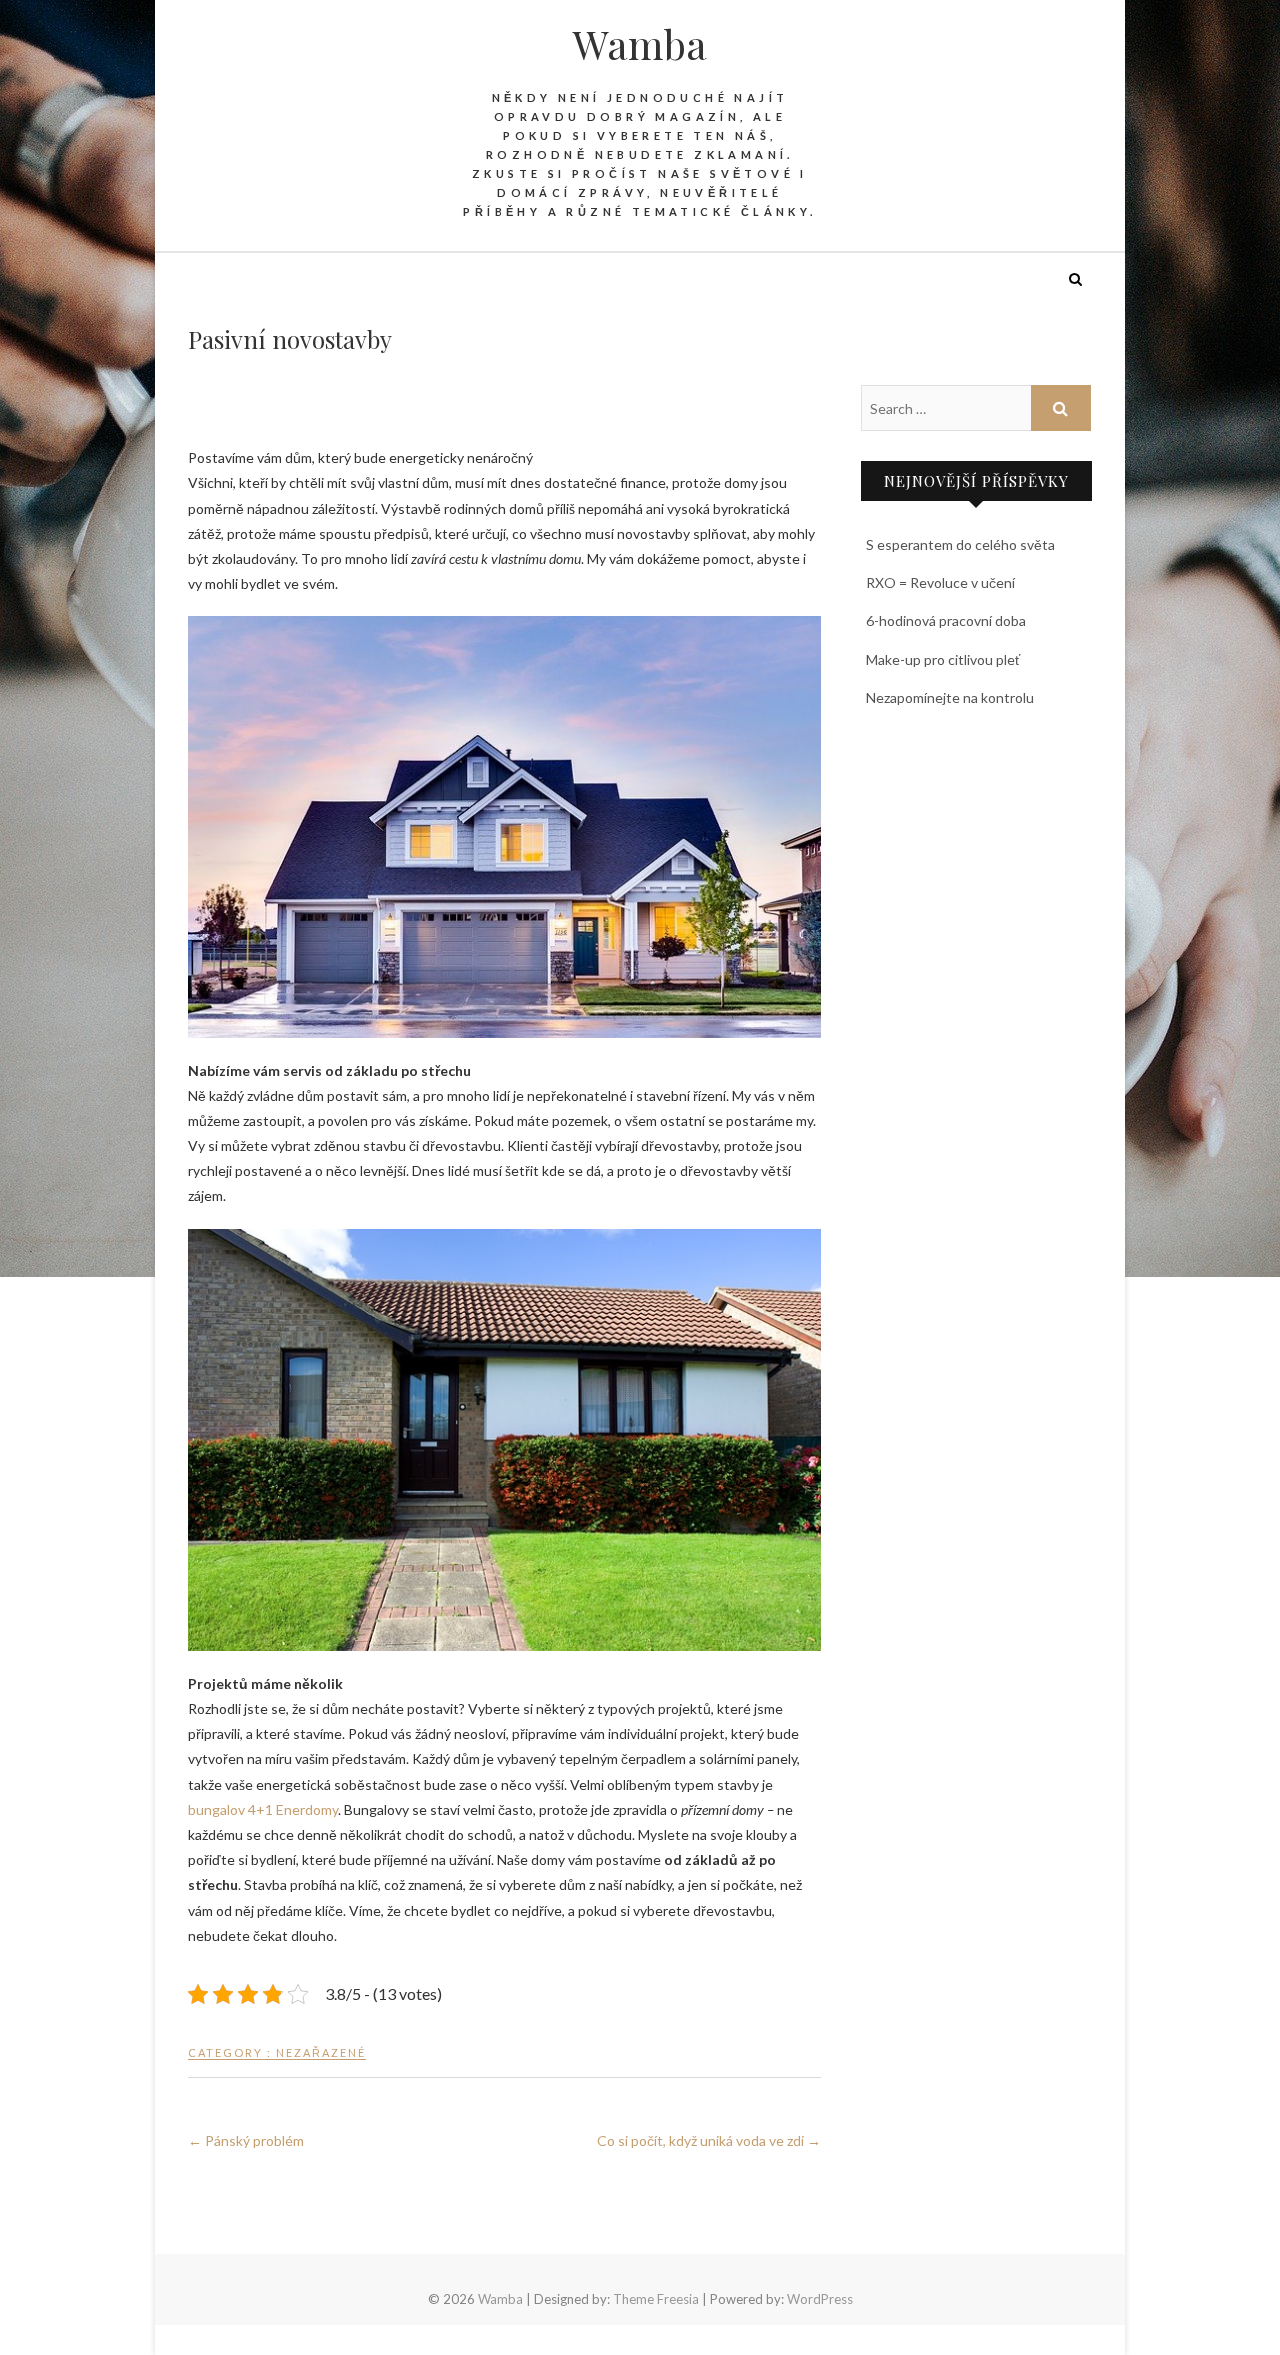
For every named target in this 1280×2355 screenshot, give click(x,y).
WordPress (820, 2299)
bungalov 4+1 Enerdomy (263, 1809)
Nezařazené (321, 2052)
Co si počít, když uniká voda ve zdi (709, 2140)
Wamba (640, 44)
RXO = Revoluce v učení (940, 582)
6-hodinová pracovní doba (946, 620)
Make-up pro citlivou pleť (943, 659)
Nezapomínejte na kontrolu (950, 697)
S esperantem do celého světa (960, 544)
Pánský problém (246, 2140)
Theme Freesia (656, 2299)
